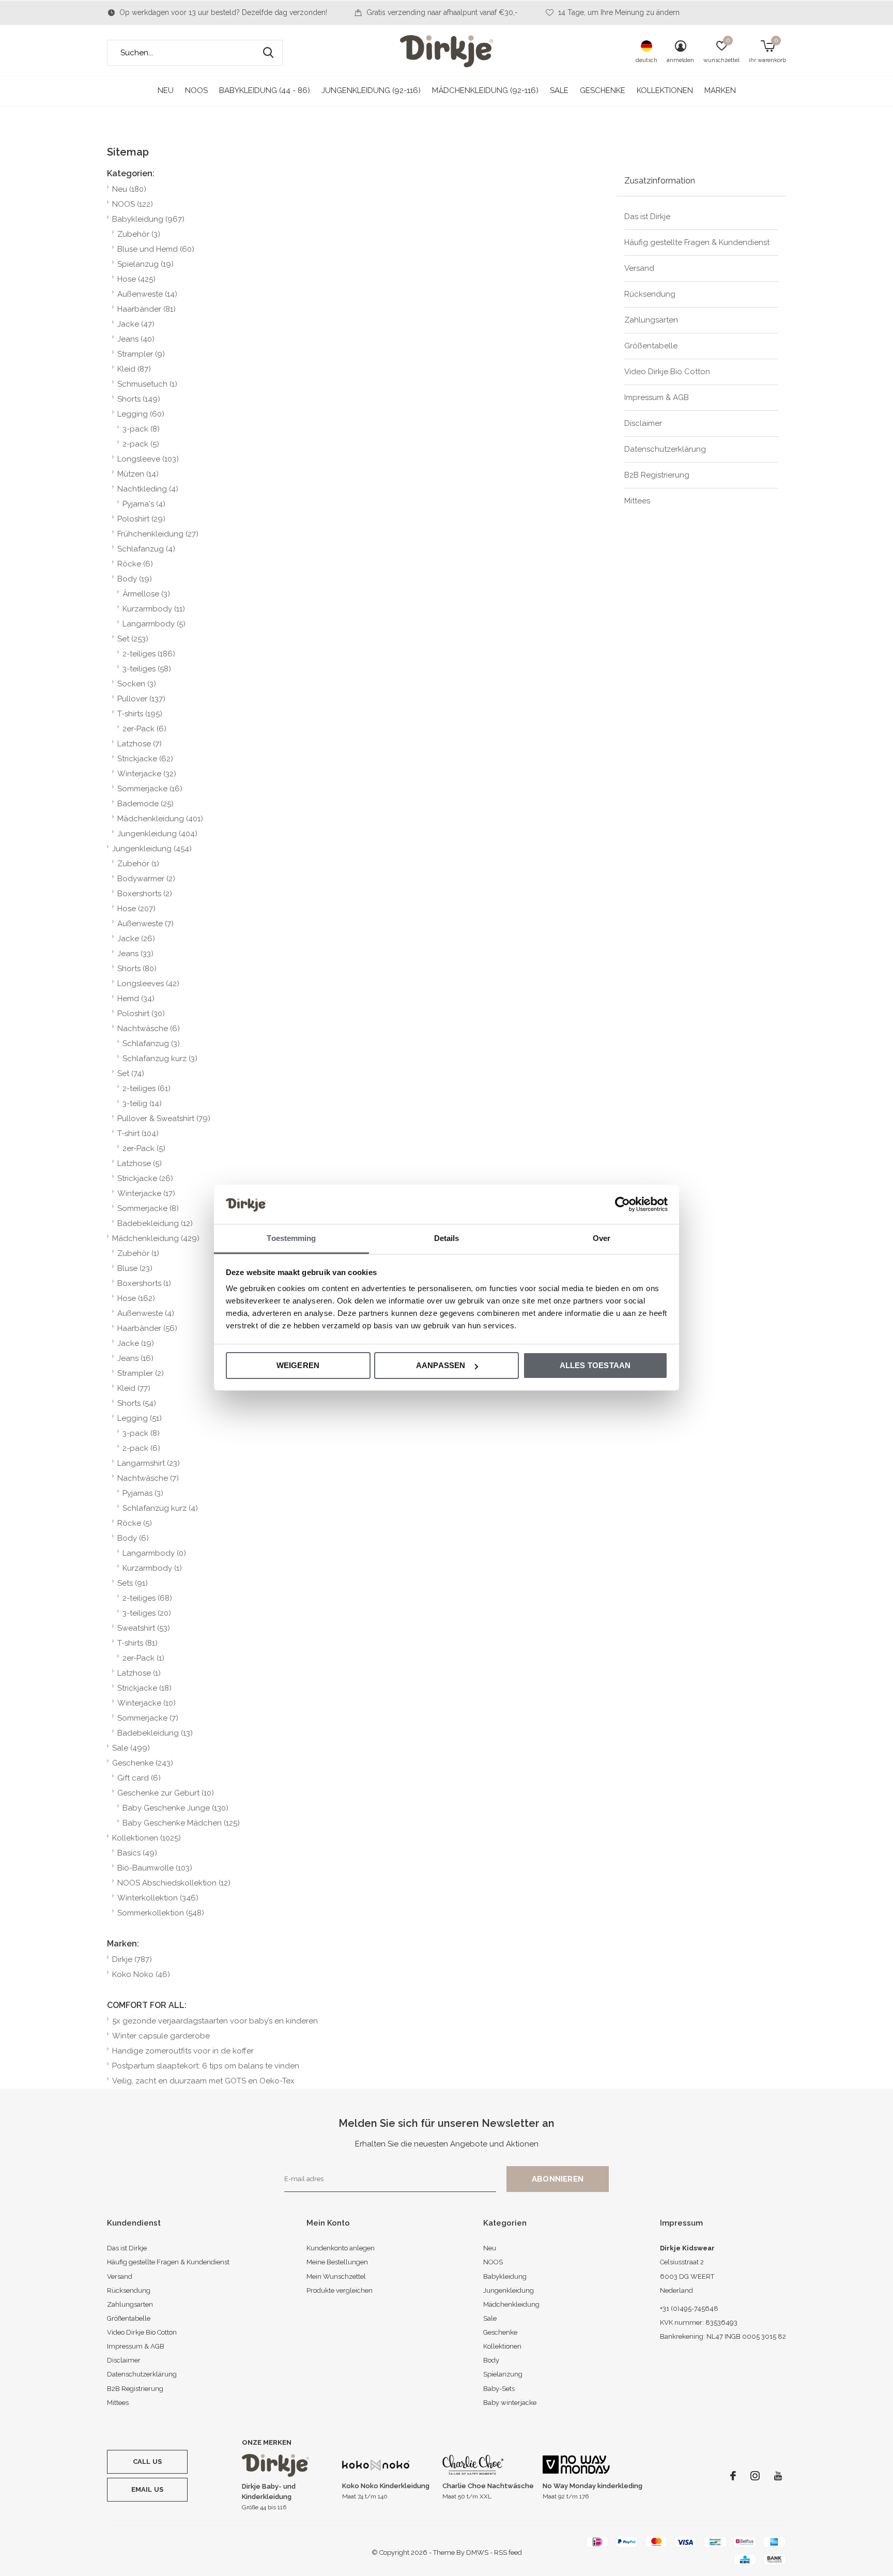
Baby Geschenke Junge (175, 1808)
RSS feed (508, 2552)
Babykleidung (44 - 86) (265, 90)
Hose (136, 279)
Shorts (139, 399)
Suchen (268, 53)
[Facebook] (733, 2476)
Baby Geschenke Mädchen (181, 1823)
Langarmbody (154, 624)
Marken (720, 90)
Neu (166, 90)
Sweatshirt (144, 1628)
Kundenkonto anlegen (341, 2248)
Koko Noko (141, 1974)
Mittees (637, 501)
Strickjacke (145, 759)
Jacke (136, 324)
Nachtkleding (148, 489)
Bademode (145, 804)
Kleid (134, 369)
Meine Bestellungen (337, 2262)
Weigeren (298, 1365)
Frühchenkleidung (158, 534)
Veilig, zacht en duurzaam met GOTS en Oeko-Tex (203, 2081)
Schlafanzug (146, 549)
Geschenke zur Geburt (166, 1793)
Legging (141, 414)
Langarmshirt (149, 1463)
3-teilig (142, 1103)
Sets (133, 1583)
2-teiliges (149, 654)
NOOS (196, 90)
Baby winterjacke (510, 2403)
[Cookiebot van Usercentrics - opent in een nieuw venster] (622, 1204)
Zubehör (139, 234)
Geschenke (603, 90)
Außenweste (147, 294)
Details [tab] (447, 1239)
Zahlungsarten (651, 320)
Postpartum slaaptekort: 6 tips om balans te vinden (206, 2066)
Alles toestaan (595, 1365)
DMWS (477, 2552)
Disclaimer (643, 423)
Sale (559, 90)
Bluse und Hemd (156, 249)
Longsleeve (148, 459)
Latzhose (140, 744)
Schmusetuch (147, 384)
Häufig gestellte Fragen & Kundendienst (697, 242)
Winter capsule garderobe (161, 2036)
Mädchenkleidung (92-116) (485, 90)
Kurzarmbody (154, 609)
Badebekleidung (155, 1223)
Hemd (136, 999)
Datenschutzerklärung (665, 449)
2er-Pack (144, 729)
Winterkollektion (158, 1898)
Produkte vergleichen (340, 2290)
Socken (137, 684)
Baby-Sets (499, 2389)
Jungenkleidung (157, 834)
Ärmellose (146, 594)
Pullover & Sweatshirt (164, 1118)
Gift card (139, 1778)
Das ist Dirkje (647, 217)
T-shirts (140, 714)
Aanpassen (441, 1365)
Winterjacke (147, 774)
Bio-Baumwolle (155, 1868)
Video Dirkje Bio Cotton (667, 372)
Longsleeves (148, 984)
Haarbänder (147, 309)
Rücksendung (650, 294)
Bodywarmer (146, 879)
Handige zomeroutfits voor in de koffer (183, 2051)
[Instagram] (755, 2476)
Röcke (135, 564)
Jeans (136, 339)
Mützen (138, 474)
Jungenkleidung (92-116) (371, 90)
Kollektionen (665, 90)
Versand (639, 268)
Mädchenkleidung (160, 819)
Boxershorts (145, 894)
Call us (147, 2462)
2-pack (141, 444)
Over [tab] (602, 1239)
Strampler (141, 354)
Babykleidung (148, 219)
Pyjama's (144, 504)
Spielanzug (145, 264)
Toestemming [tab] (291, 1239)
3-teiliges (147, 669)
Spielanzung (503, 2374)
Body (135, 579)
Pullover (141, 699)
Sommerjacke (150, 789)
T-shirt (138, 1133)
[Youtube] (778, 2476)
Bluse (135, 1268)
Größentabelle (651, 346)
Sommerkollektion (161, 1913)
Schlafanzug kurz (160, 1059)
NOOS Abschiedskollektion (174, 1883)
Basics (137, 1853)
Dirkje (132, 1959)
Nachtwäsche (149, 1029)
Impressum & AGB (657, 397)
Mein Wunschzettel (336, 2276)
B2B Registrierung (657, 475)
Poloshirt (141, 519)
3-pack (141, 429)
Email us (147, 2489)
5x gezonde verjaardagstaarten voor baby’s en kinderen (215, 2021)
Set (133, 639)
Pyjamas (143, 1493)
